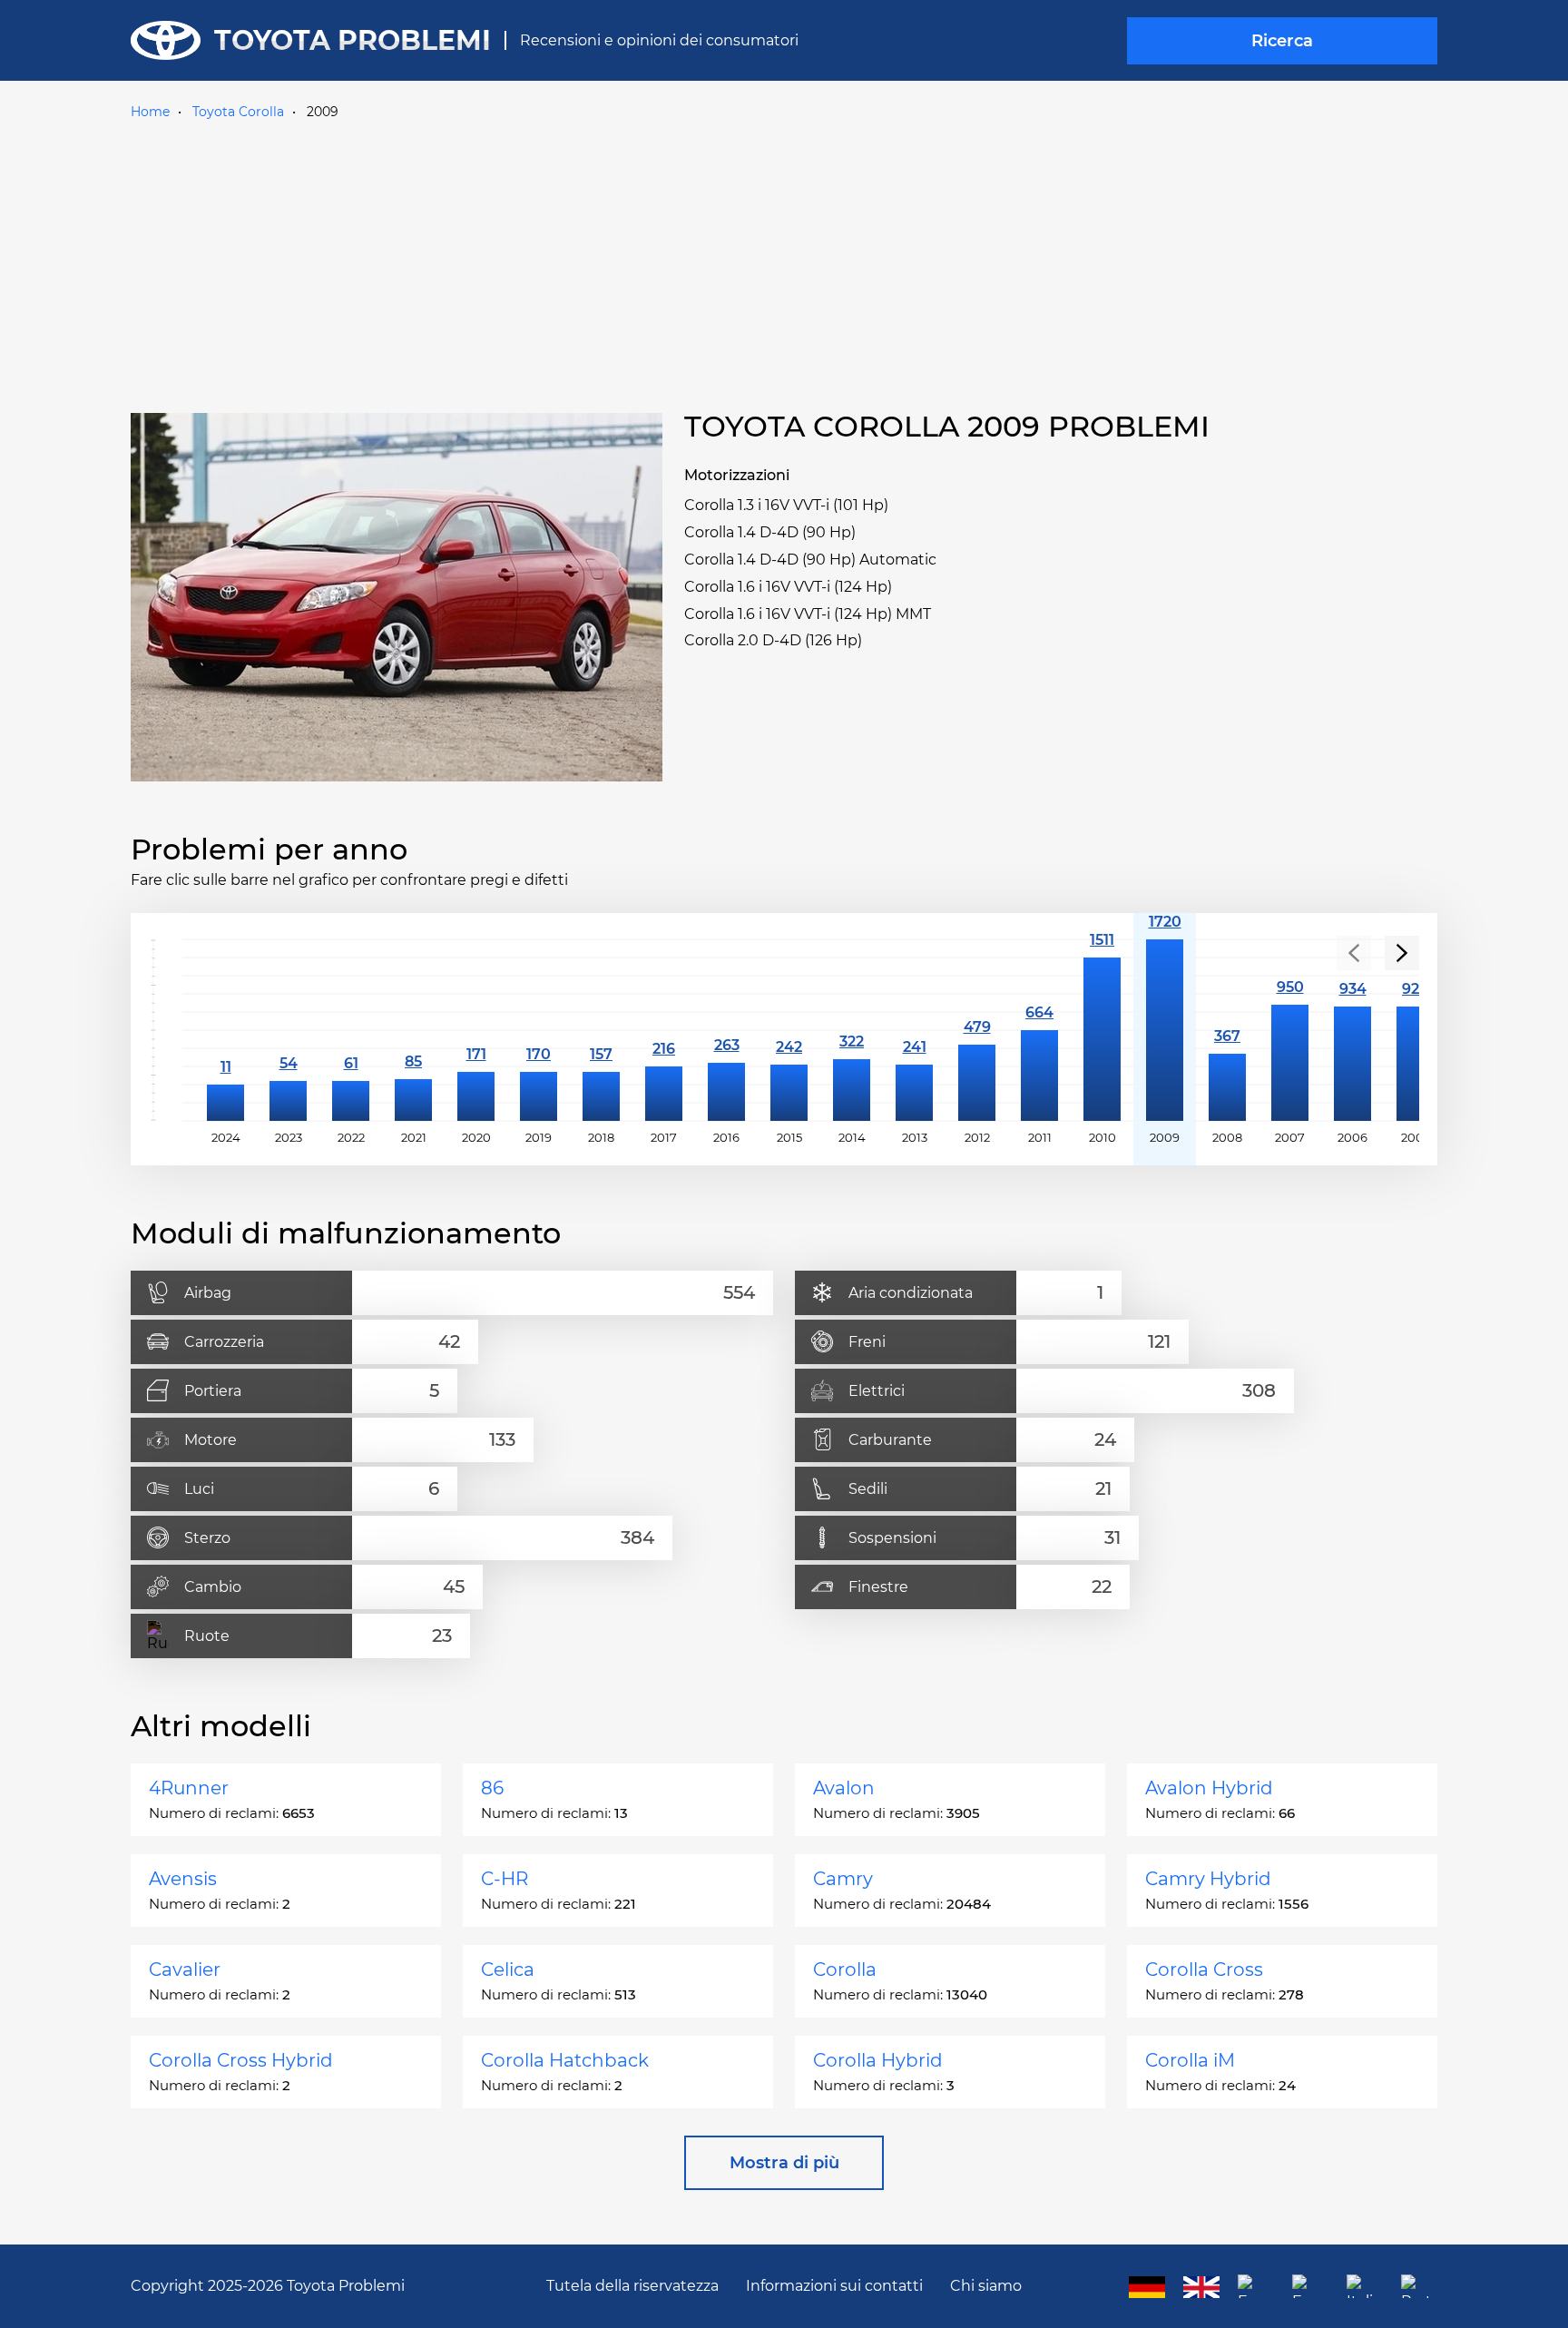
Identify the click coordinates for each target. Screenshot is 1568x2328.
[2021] (413, 1030)
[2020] (476, 1030)
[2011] (1039, 1030)
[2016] (726, 1030)
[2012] (977, 1030)
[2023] (288, 1030)
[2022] (351, 1030)
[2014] (852, 1030)
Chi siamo (986, 2286)
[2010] (1102, 1030)
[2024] (225, 1030)
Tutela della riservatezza (632, 2286)
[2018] (601, 1030)
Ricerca (1282, 41)
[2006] (1352, 1030)
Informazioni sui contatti (834, 2286)
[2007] (1290, 1030)
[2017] (664, 1030)
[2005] (1415, 1030)
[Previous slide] (1354, 953)
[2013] (914, 1030)
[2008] (1227, 1030)
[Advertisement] (784, 262)
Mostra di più (784, 2163)
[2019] (539, 1030)
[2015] (789, 1030)
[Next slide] (1402, 953)
